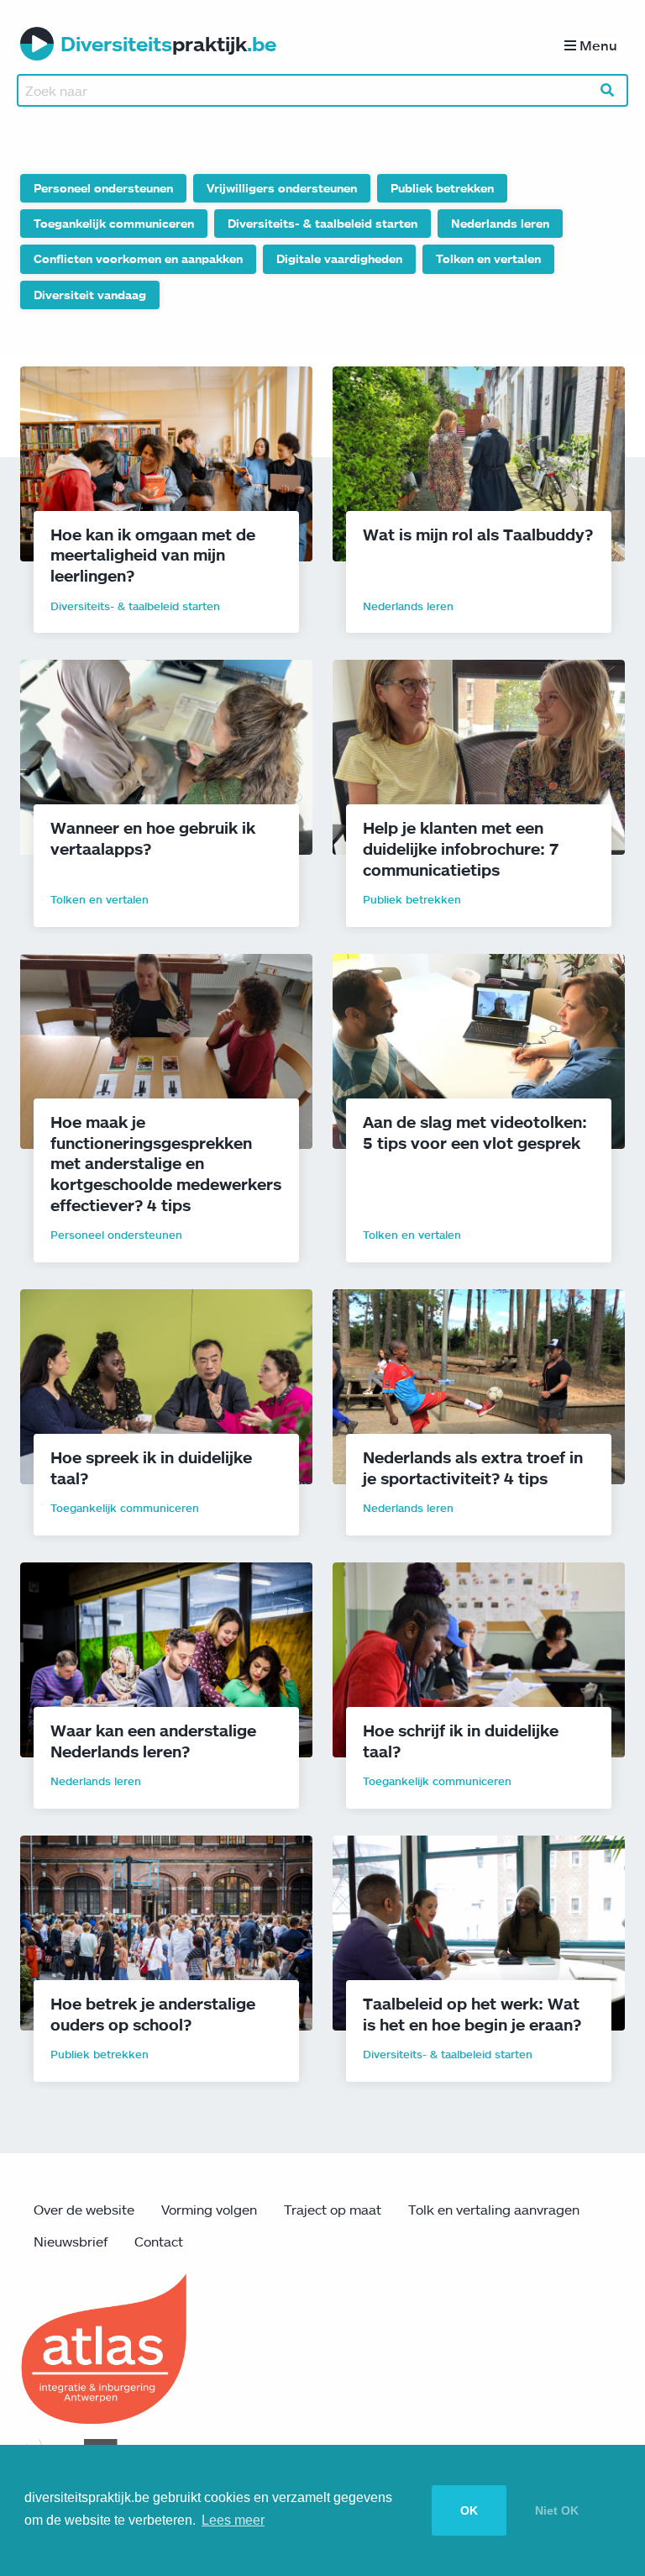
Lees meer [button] (233, 2520)
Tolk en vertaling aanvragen (494, 2210)
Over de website (84, 2210)
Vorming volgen (209, 2210)
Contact (159, 2241)
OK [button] (469, 2510)
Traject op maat (333, 2210)
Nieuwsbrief (71, 2241)
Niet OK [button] (557, 2510)
